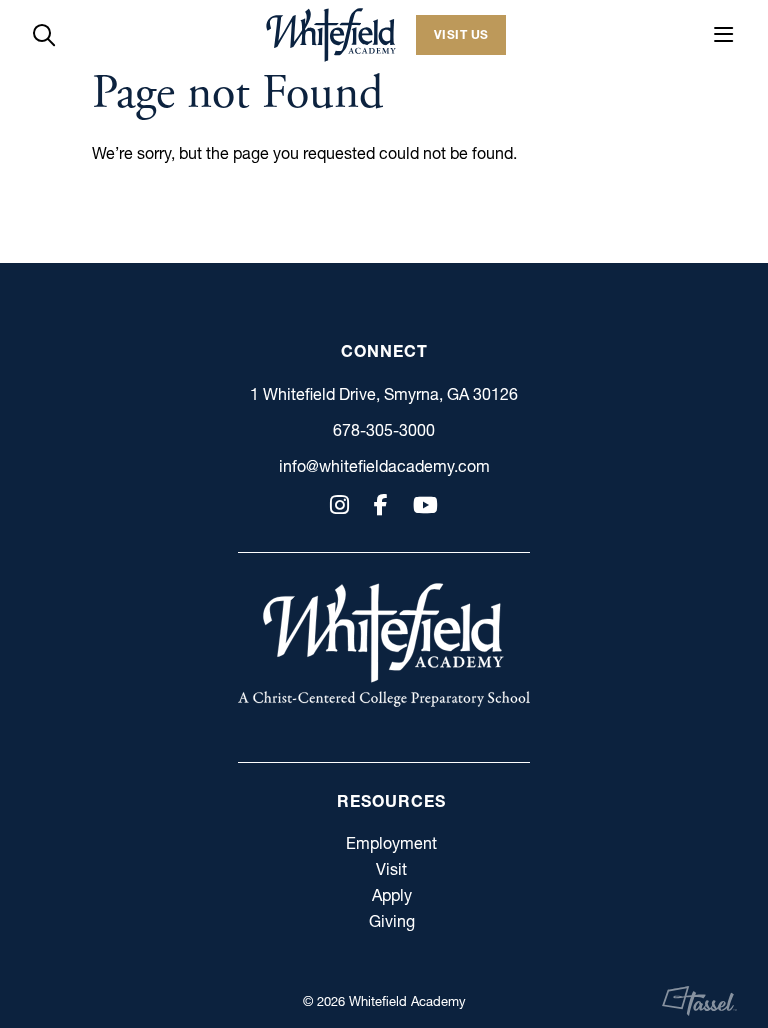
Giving (392, 921)
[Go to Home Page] (331, 35)
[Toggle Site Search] (44, 35)
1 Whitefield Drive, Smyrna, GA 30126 (384, 394)
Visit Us (461, 34)
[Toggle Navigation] (724, 35)
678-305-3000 (384, 430)
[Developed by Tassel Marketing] (699, 1001)
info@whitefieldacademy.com (384, 466)
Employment (391, 843)
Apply (392, 895)
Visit (391, 869)
